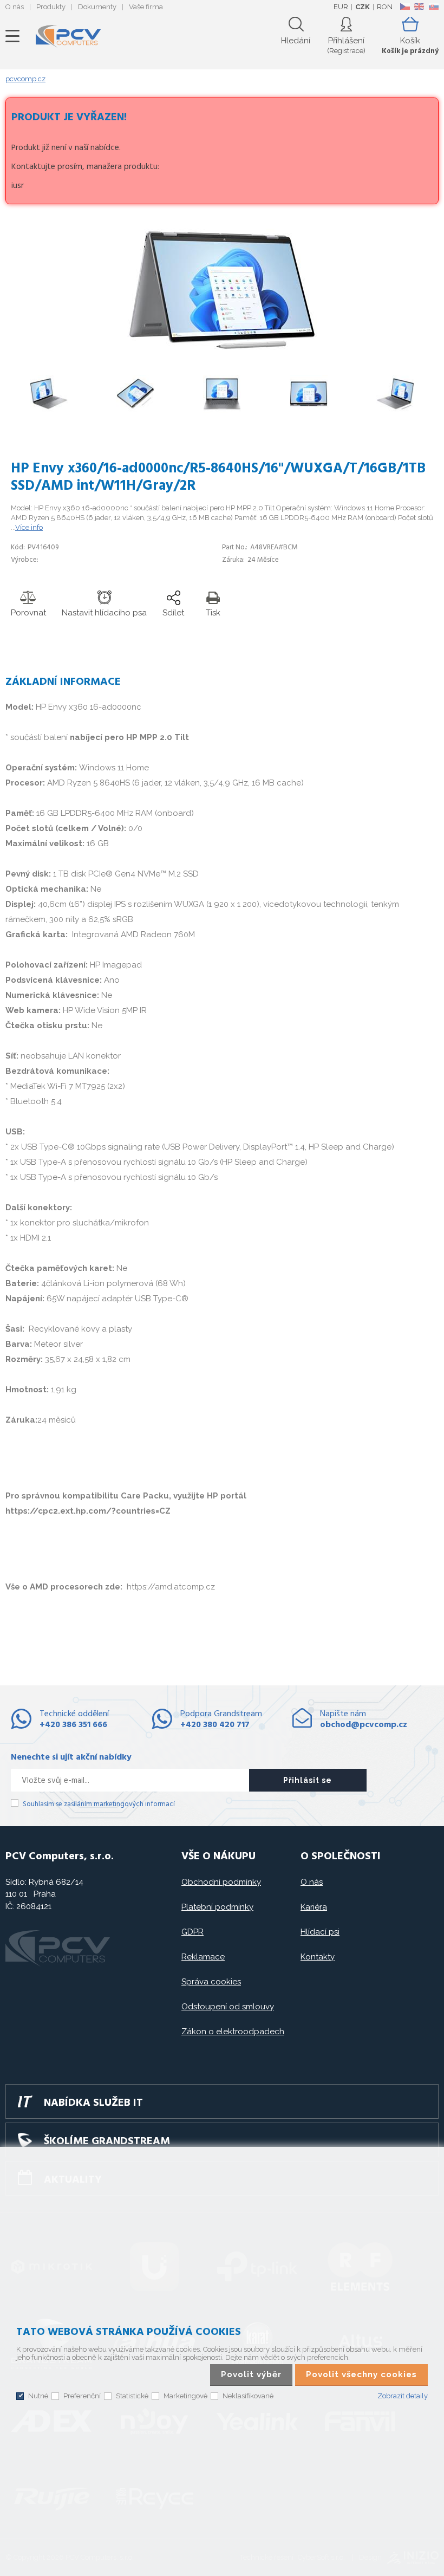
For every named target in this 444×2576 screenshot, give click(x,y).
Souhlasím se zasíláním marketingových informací (99, 1804)
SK (433, 7)
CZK (363, 7)
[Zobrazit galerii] (222, 349)
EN (419, 7)
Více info (29, 527)
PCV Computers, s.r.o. (68, 36)
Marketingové (185, 2396)
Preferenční (82, 2396)
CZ (405, 7)
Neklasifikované (248, 2396)
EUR (341, 7)
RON (385, 7)
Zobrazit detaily (403, 2396)
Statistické (132, 2396)
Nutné (38, 2396)
